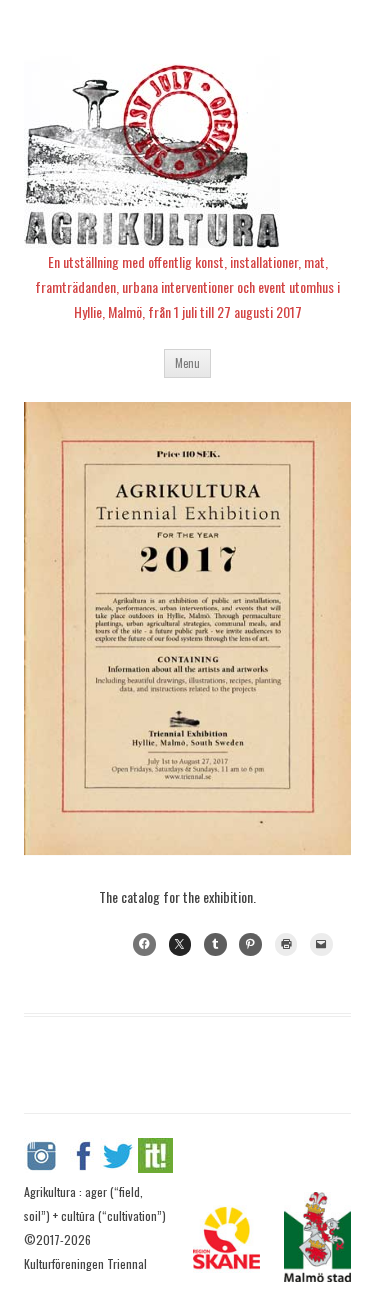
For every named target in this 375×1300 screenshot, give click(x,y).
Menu (187, 363)
